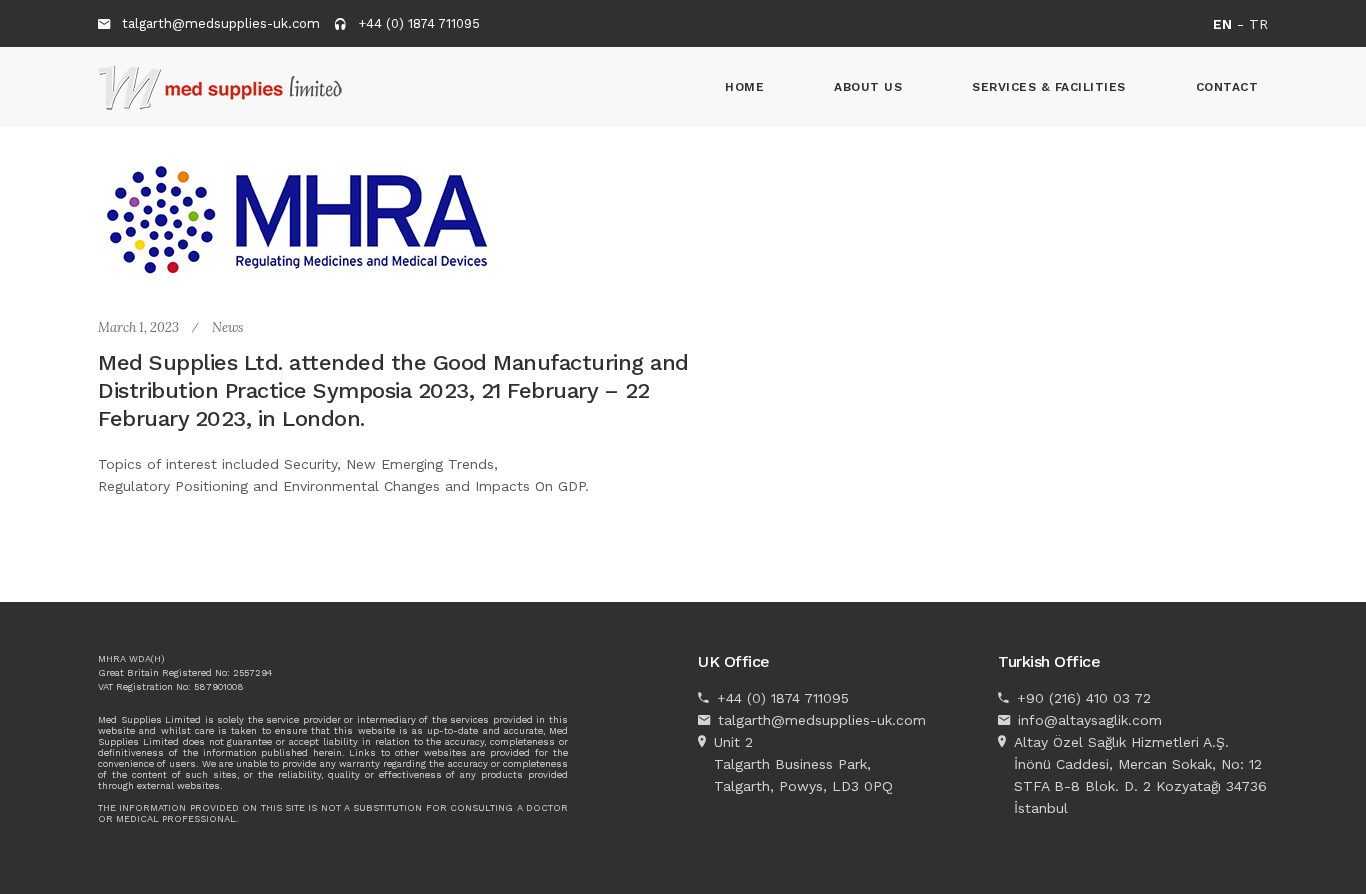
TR (1258, 24)
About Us (868, 87)
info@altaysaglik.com (1090, 720)
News (228, 327)
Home (744, 87)
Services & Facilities (1049, 87)
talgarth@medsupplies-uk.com (221, 23)
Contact (1227, 87)
